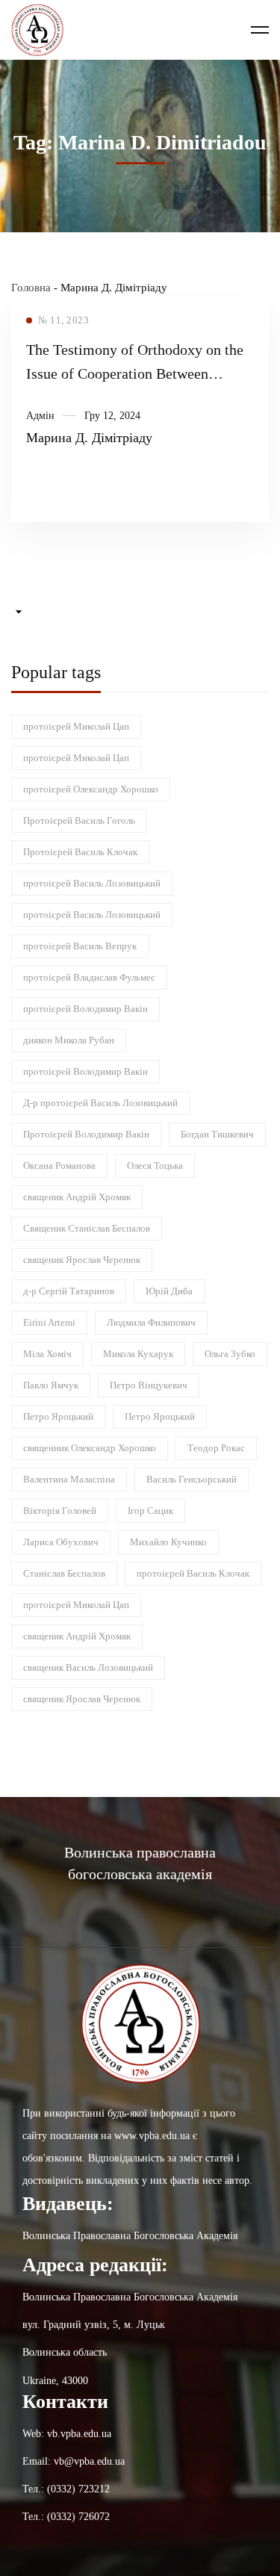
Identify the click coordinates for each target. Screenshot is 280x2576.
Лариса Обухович (61, 1542)
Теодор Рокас (216, 1448)
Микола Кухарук (138, 1354)
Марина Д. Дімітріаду (89, 438)
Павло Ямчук (51, 1385)
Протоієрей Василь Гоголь (79, 820)
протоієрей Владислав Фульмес (89, 977)
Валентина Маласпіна (69, 1479)
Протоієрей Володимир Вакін (86, 1134)
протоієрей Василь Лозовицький (92, 883)
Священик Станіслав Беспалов (87, 1228)
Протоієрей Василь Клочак (80, 852)
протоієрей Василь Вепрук (80, 946)
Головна (31, 288)
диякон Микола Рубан (69, 1040)
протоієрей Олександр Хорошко (91, 789)
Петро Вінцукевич (149, 1385)
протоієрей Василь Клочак (193, 1573)
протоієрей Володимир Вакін (85, 1009)
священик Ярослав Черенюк (82, 1260)
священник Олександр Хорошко (90, 1448)
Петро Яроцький (58, 1416)
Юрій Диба (169, 1291)
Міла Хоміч (47, 1354)
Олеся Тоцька (155, 1166)
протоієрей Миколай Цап (76, 726)
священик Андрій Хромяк (77, 1197)
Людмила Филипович (151, 1322)
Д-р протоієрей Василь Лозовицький (100, 1103)
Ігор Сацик (150, 1511)
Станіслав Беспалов (64, 1573)
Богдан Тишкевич (217, 1134)
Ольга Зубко (230, 1354)
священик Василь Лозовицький (88, 1667)
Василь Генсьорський (192, 1479)
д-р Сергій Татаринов (69, 1291)
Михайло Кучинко (168, 1542)
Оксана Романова (59, 1166)
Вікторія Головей (60, 1511)
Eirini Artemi (49, 1322)
